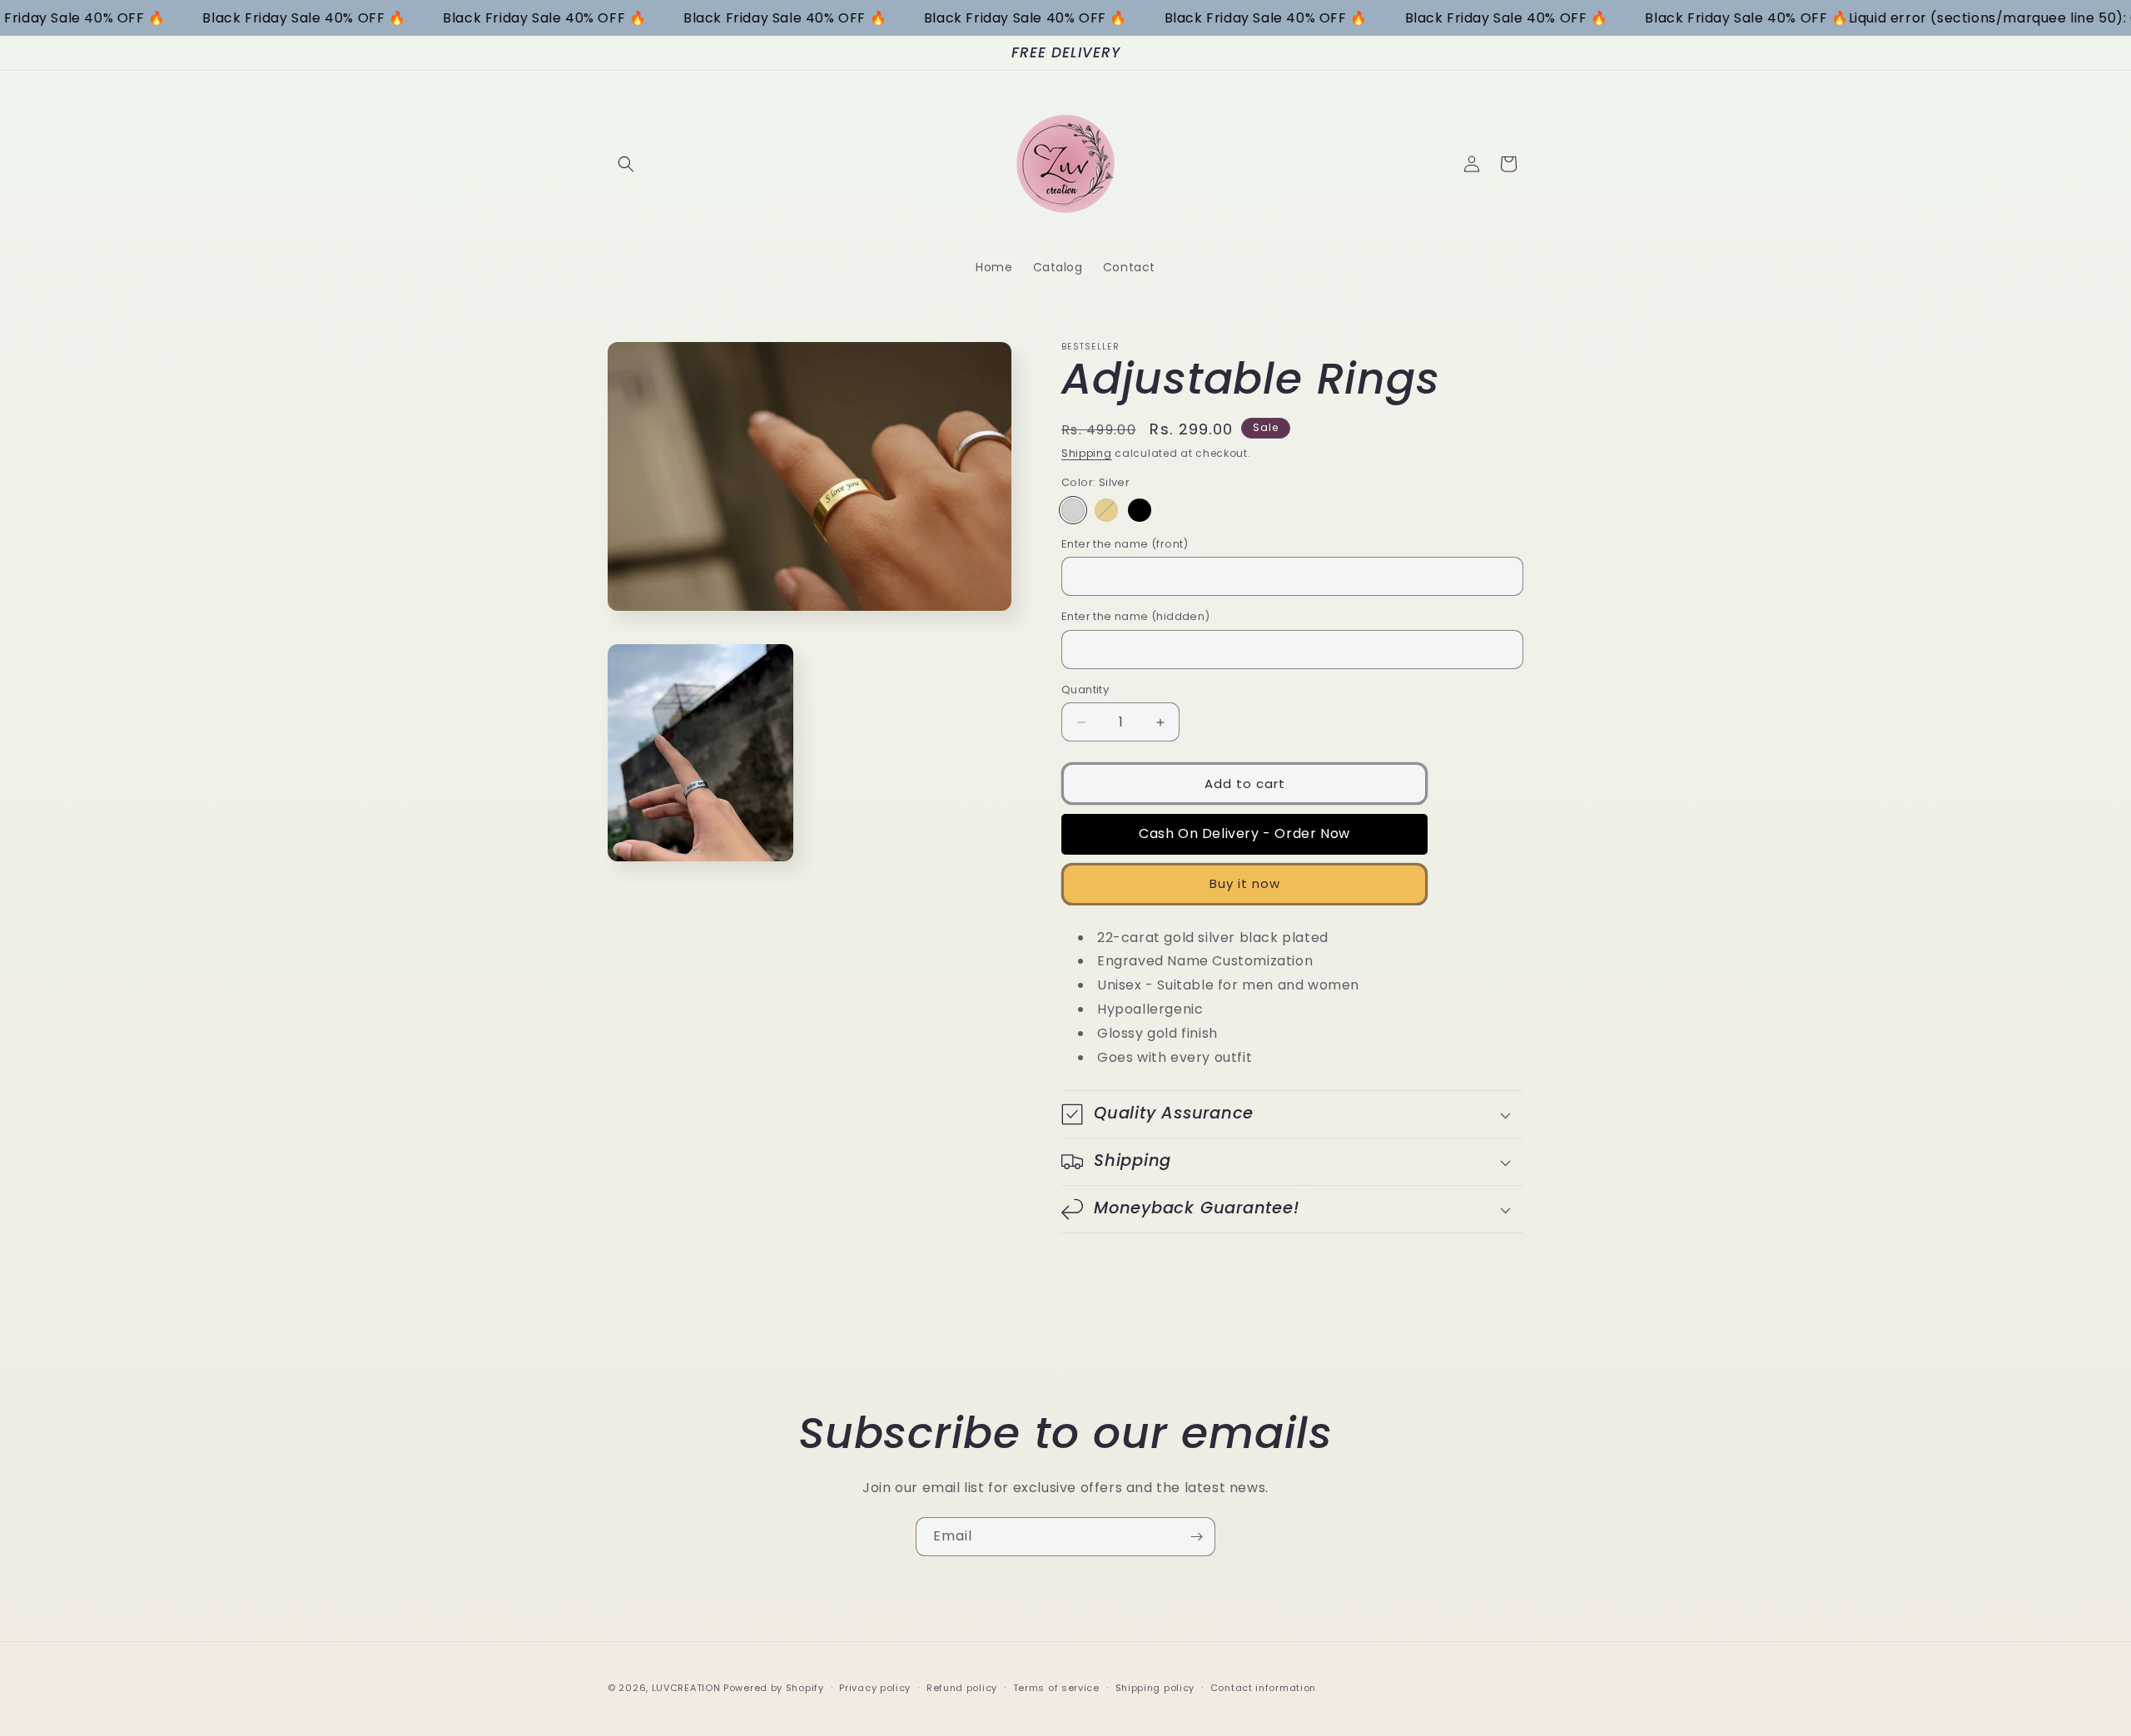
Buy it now (1245, 883)
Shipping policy (1155, 1687)
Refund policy (962, 1687)
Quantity (1085, 689)
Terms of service (1056, 1687)
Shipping (1087, 453)
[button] (626, 164)
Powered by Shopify (774, 1688)
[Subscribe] (1196, 1537)
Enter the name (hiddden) (1136, 616)
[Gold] (1106, 510)
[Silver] (1073, 510)
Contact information (1263, 1687)
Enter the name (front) (1125, 544)
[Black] (1140, 510)
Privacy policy (875, 1687)
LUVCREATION (686, 1688)
